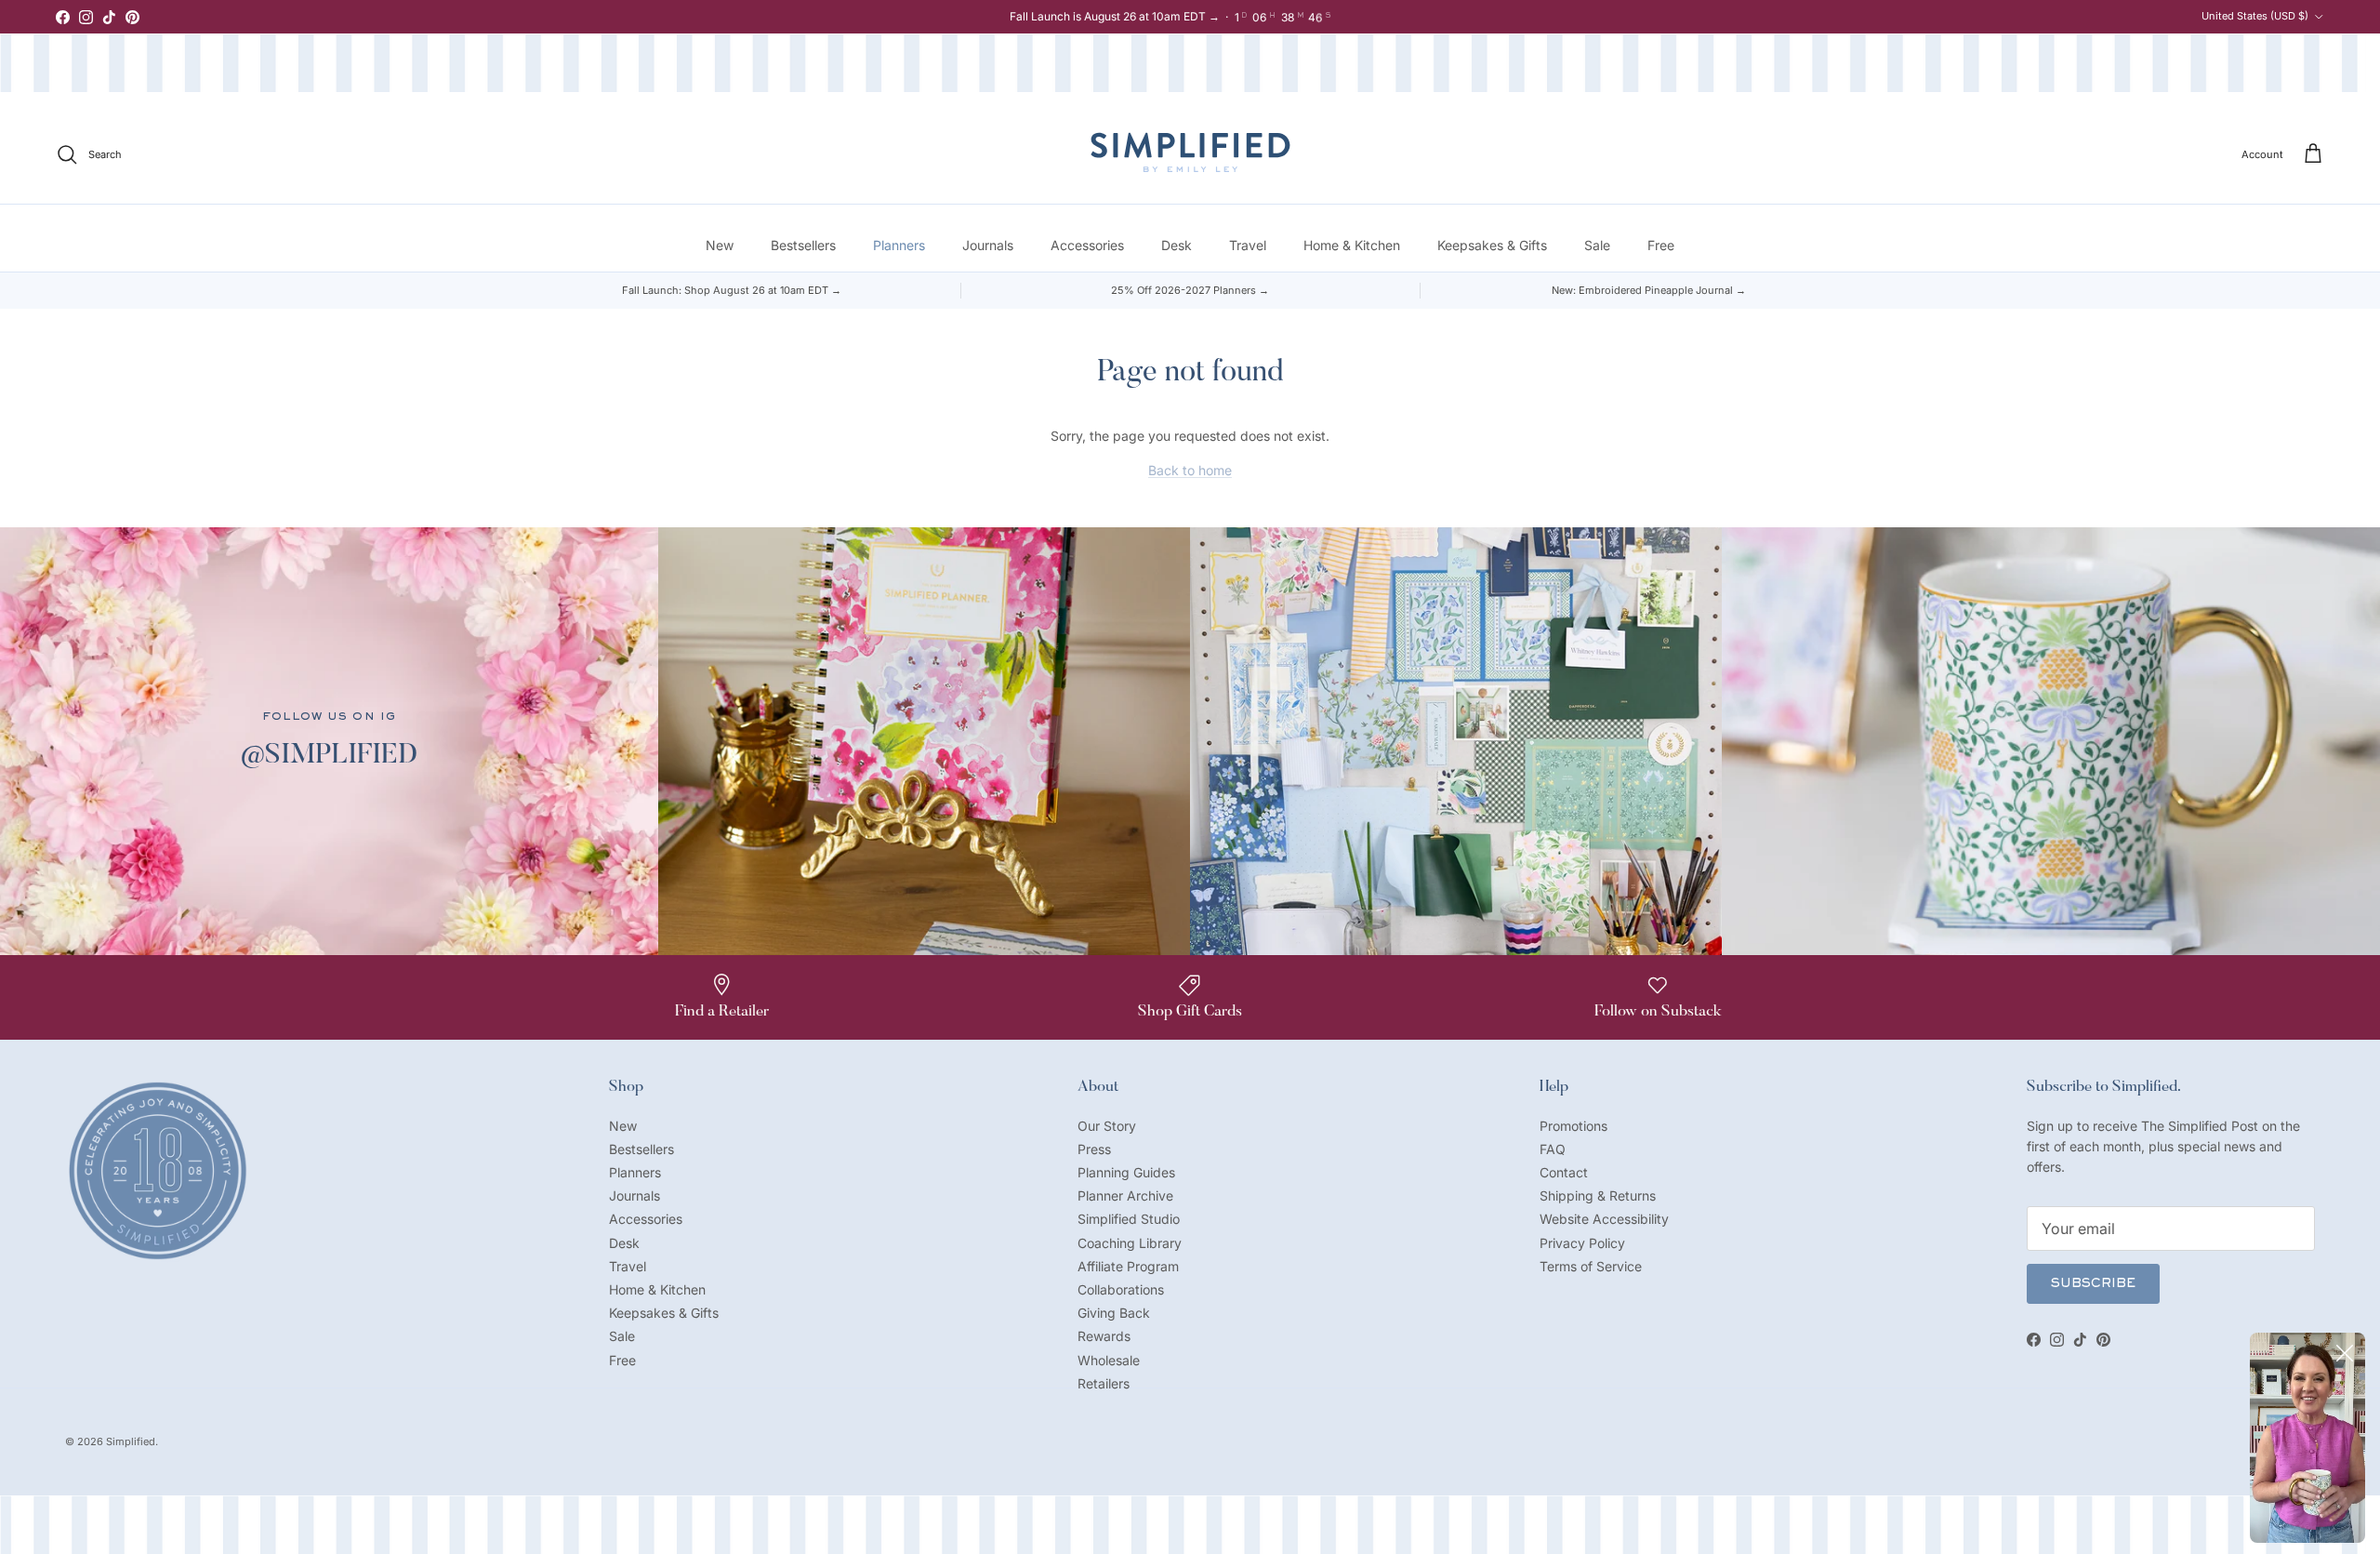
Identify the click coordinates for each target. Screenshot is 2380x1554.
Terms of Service (1591, 1266)
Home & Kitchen (1352, 245)
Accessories (1087, 245)
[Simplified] (1190, 152)
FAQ (1553, 1149)
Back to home (1190, 470)
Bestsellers (803, 245)
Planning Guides (1126, 1172)
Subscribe (2093, 1284)
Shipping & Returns (1598, 1195)
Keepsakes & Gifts (1492, 245)
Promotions (1573, 1126)
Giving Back (1114, 1313)
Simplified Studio (1129, 1219)
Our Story (1107, 1126)
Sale (1597, 245)
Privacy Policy (1582, 1243)
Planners (899, 245)
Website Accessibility (1604, 1219)
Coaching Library (1130, 1243)
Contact (1564, 1172)
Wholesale (1109, 1360)
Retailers (1104, 1383)
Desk (1177, 245)
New (720, 245)
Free (1661, 245)
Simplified (131, 1441)
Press (1094, 1149)
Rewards (1104, 1336)
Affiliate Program (1128, 1266)
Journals (988, 245)
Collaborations (1121, 1289)
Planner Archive (1125, 1195)
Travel (1248, 245)
